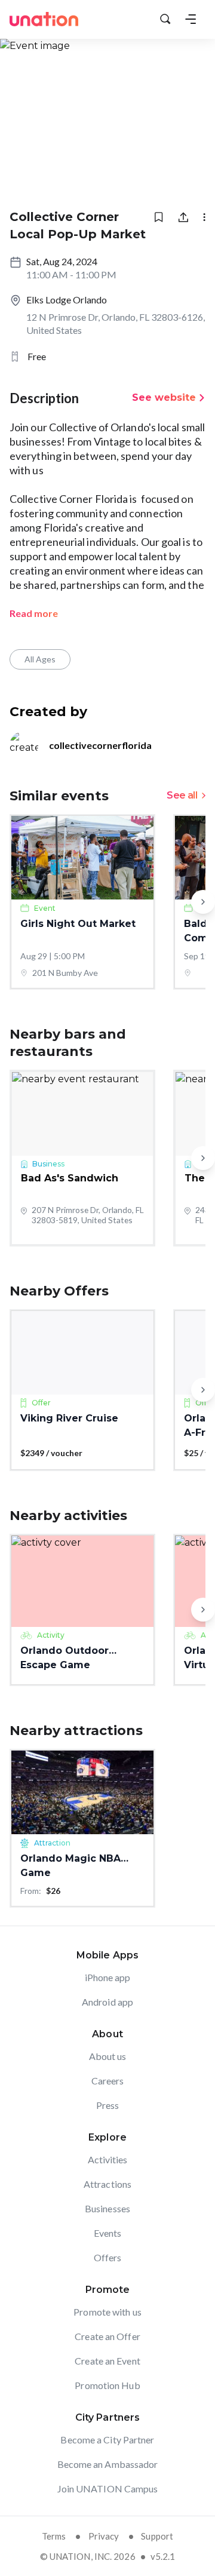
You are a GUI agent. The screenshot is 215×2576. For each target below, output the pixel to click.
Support (157, 2536)
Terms (54, 2536)
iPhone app (108, 1977)
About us (108, 2056)
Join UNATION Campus (108, 2489)
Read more (34, 613)
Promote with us (107, 2312)
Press (108, 2105)
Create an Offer (107, 2336)
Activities (108, 2159)
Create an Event (107, 2361)
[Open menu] (191, 19)
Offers (108, 2257)
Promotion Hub (107, 2385)
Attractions (107, 2184)
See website (164, 397)
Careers (108, 2081)
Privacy (104, 2536)
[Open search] (165, 19)
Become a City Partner (107, 2440)
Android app (107, 2002)
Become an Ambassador (108, 2464)
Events (108, 2233)
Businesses (107, 2208)
